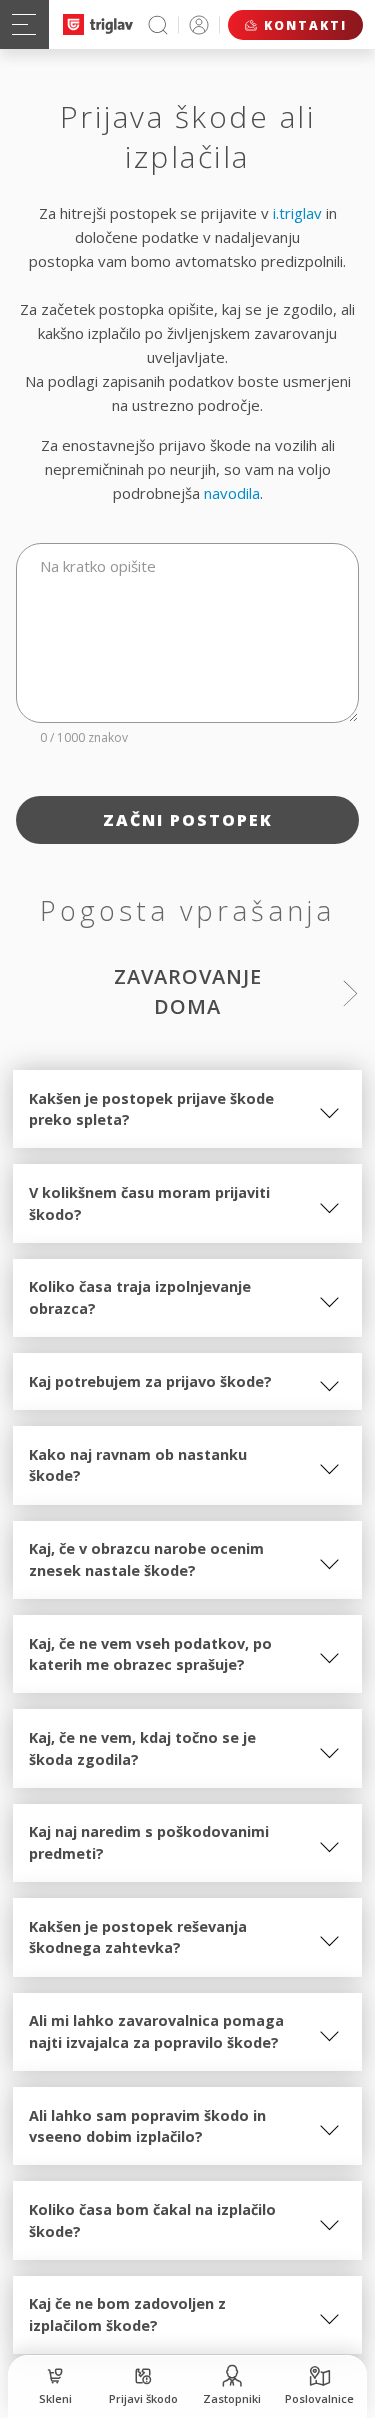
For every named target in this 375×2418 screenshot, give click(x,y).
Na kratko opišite (98, 566)
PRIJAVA (199, 24)
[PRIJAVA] (199, 24)
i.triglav (297, 213)
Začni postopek (188, 820)
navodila (232, 493)
